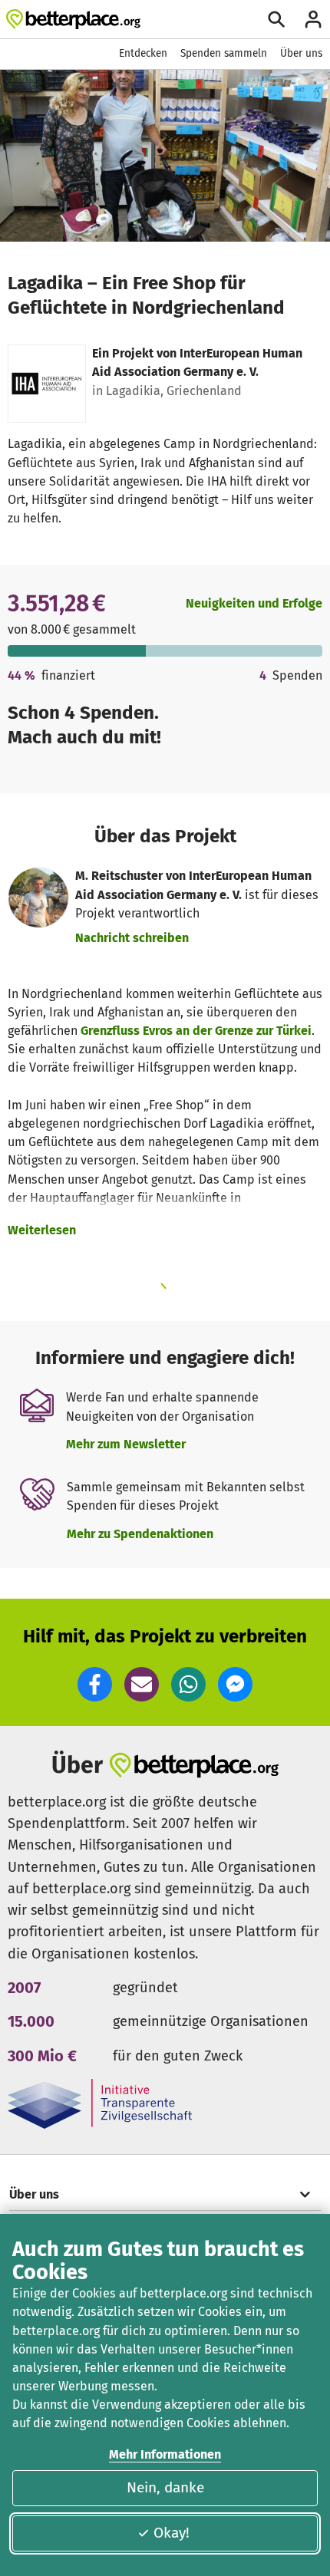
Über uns (301, 53)
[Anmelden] (313, 19)
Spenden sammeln (224, 53)
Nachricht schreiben (132, 938)
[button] (95, 1684)
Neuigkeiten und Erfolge (254, 603)
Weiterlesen (42, 1230)
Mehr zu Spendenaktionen (140, 1534)
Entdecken (143, 53)
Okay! (172, 2533)
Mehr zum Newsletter (126, 1444)
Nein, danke (165, 2487)
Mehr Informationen (165, 2454)
